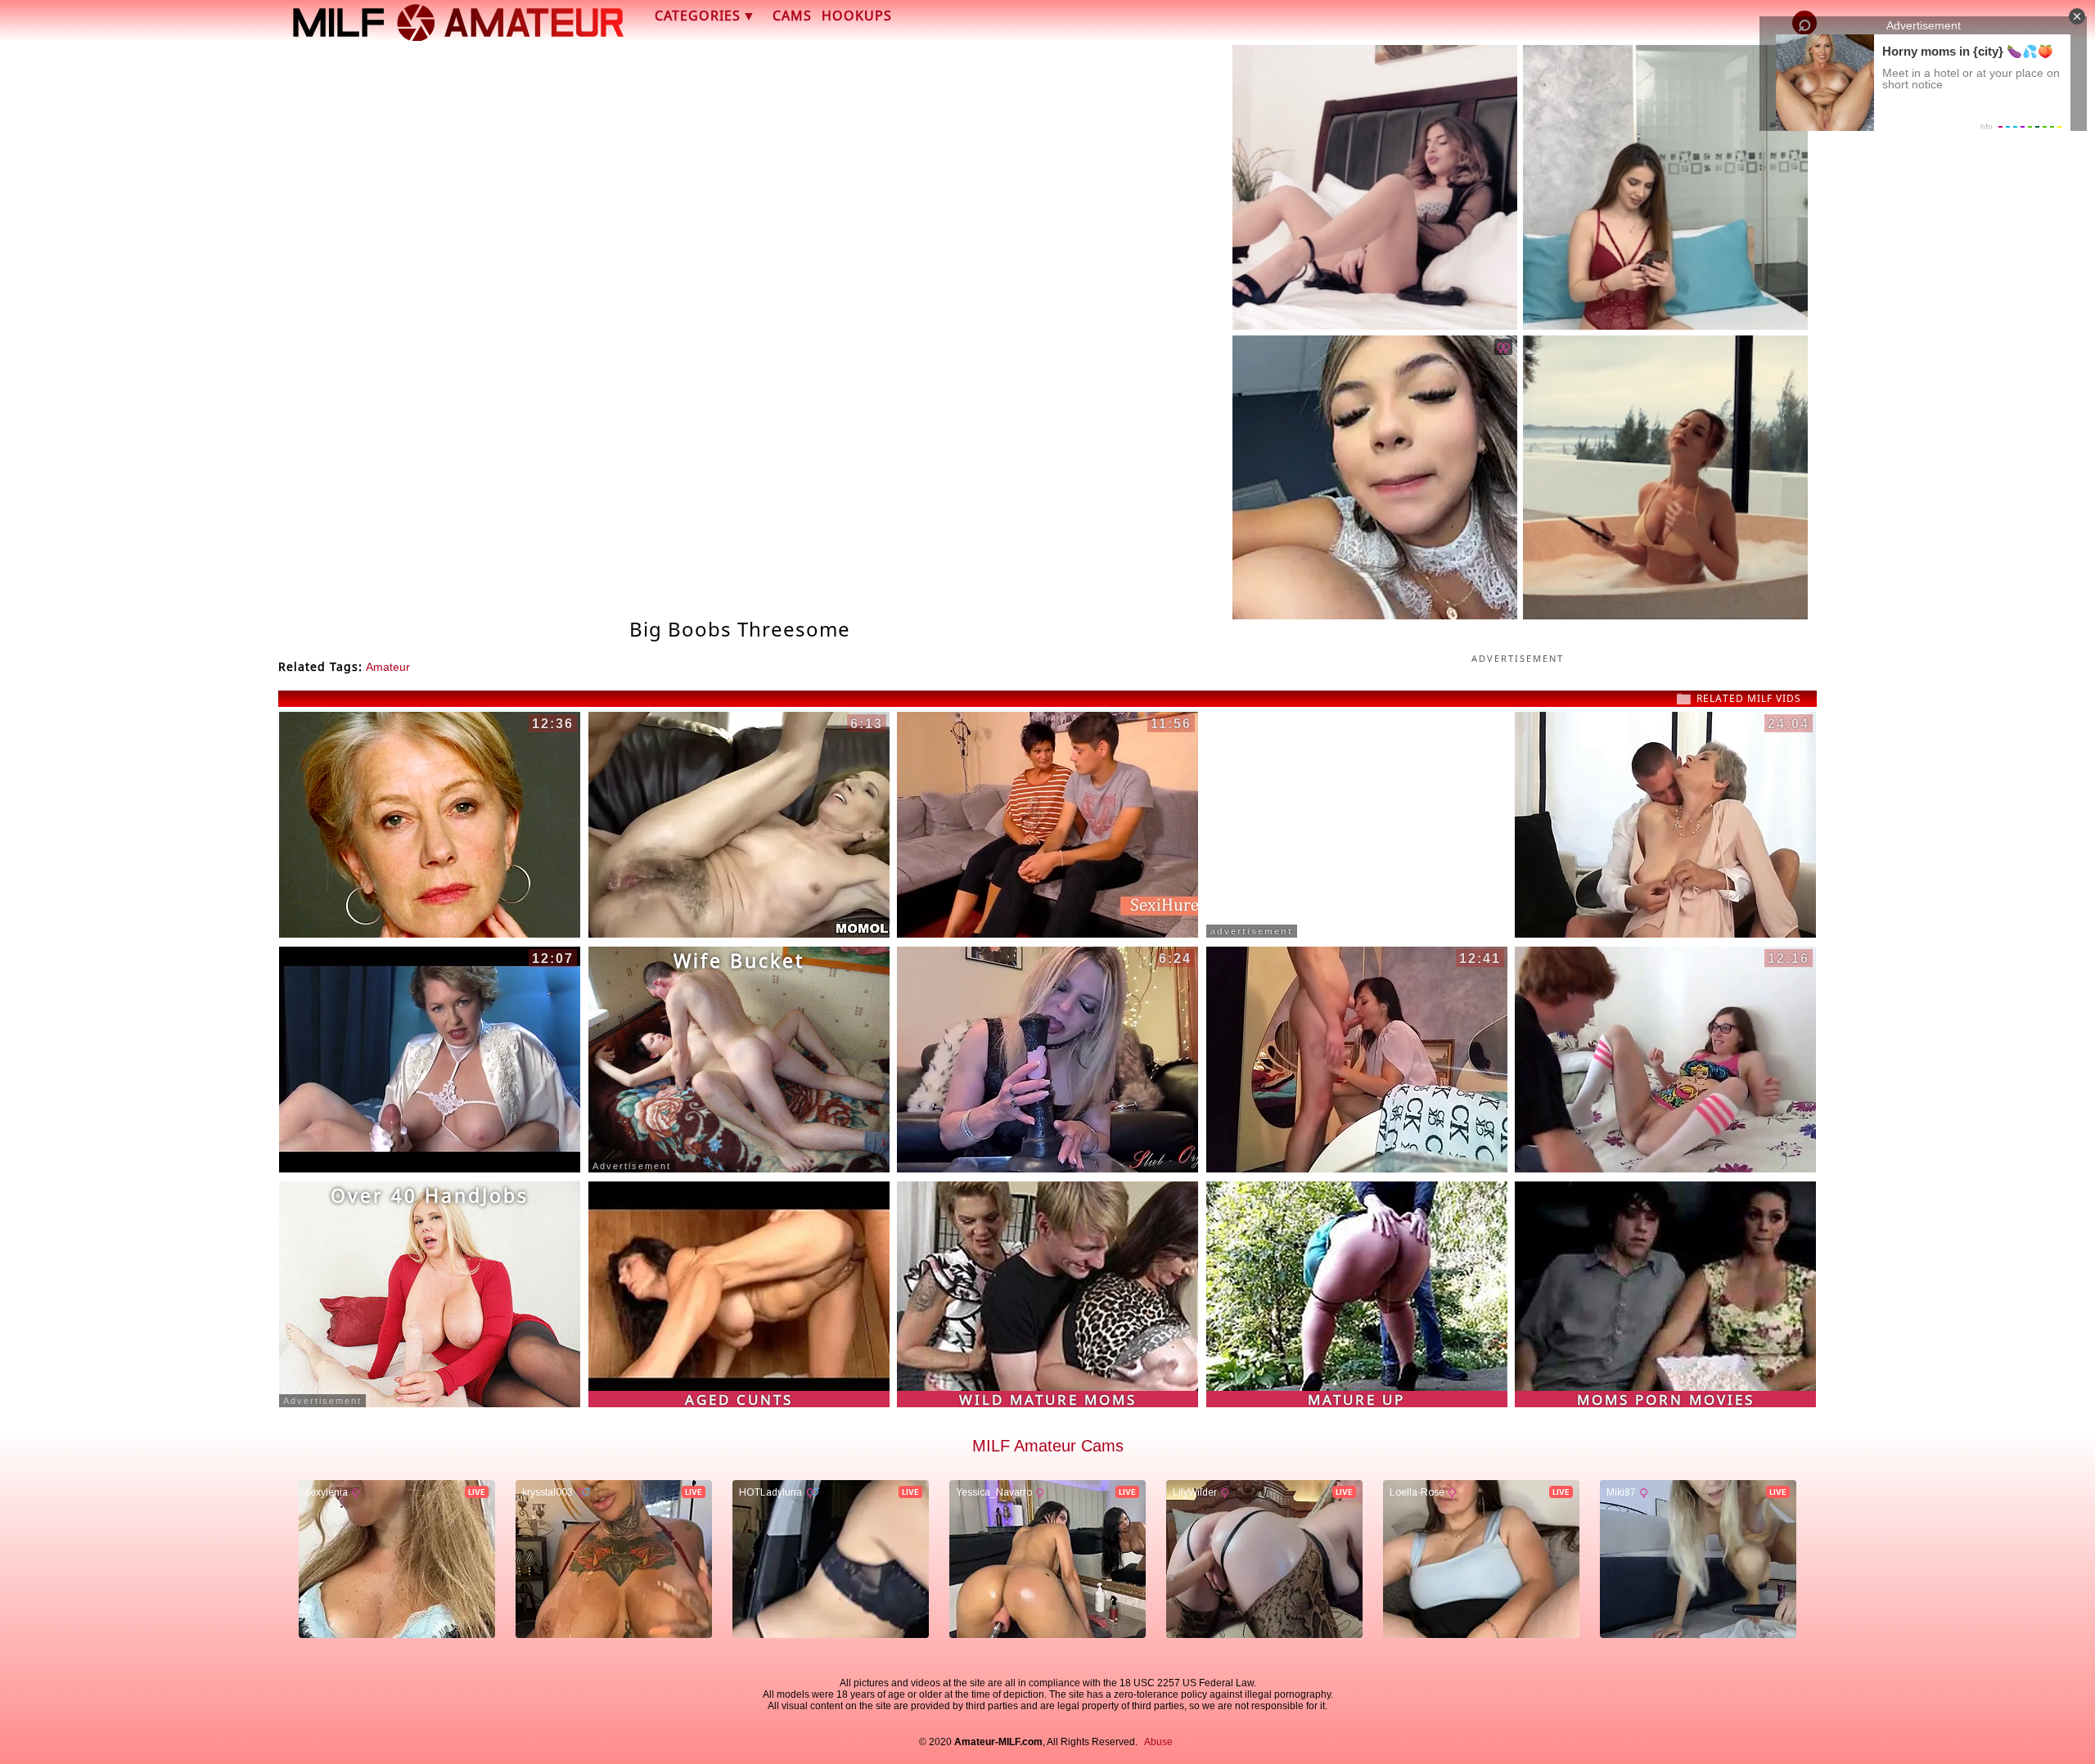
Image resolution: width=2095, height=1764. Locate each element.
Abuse (1158, 1742)
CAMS (792, 16)
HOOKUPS (857, 16)
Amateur (388, 667)
